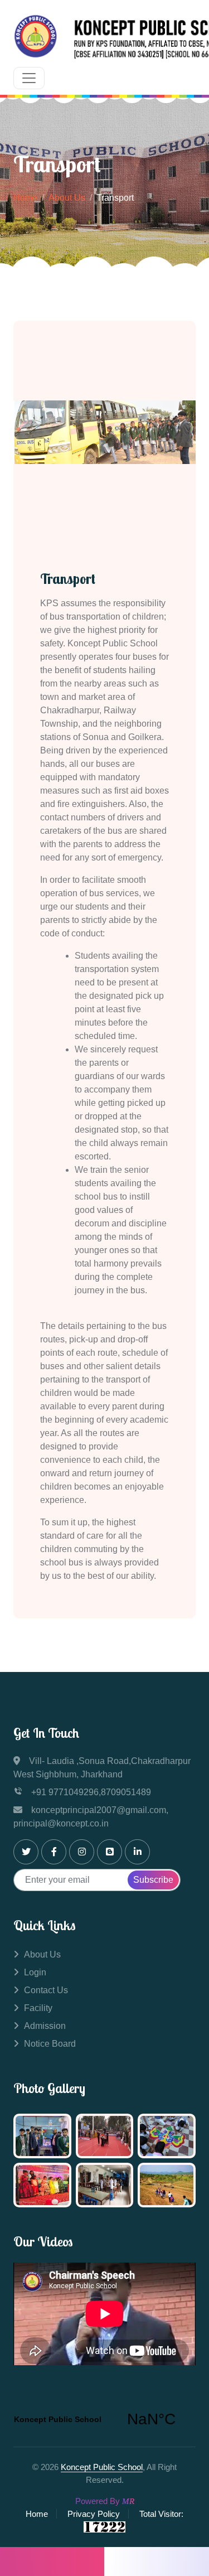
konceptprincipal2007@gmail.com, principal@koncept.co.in (91, 1817)
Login (35, 1972)
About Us (67, 198)
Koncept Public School (102, 2467)
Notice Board (50, 2044)
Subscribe (153, 1880)
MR (128, 2501)
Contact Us (46, 1990)
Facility (38, 2008)
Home (25, 198)
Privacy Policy (94, 2514)
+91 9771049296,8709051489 (91, 1792)
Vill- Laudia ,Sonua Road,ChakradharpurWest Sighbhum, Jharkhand (102, 1768)
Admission (45, 2026)
